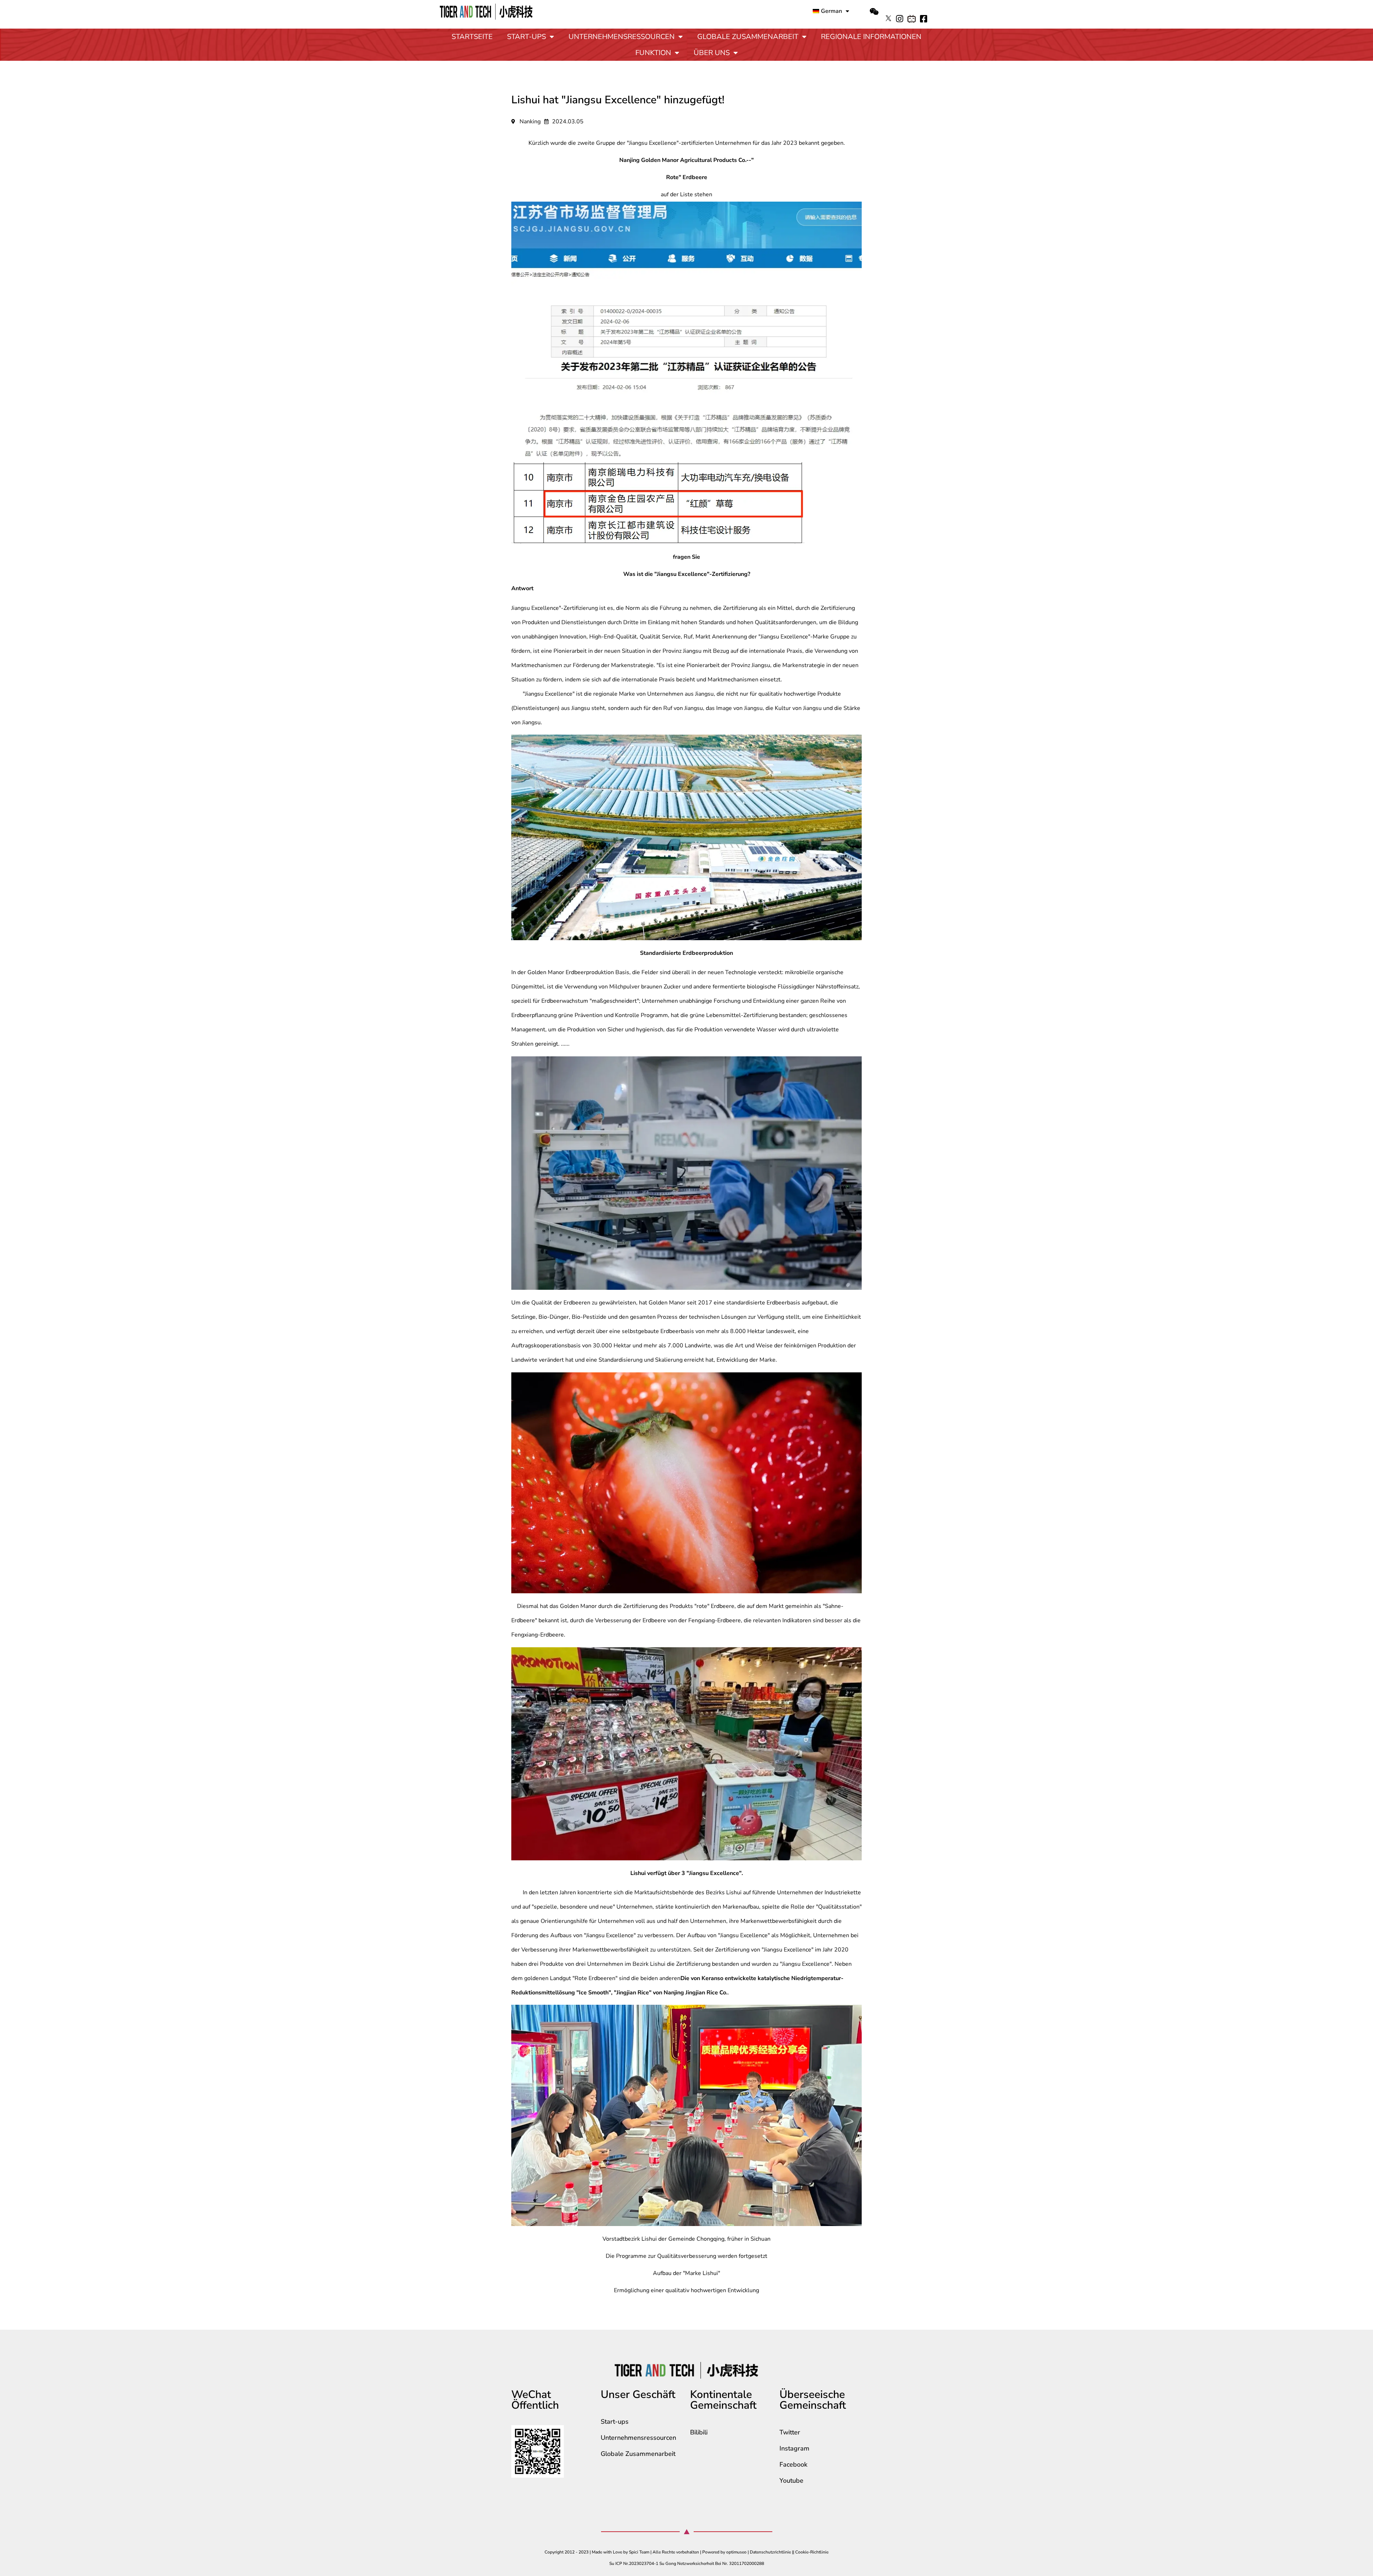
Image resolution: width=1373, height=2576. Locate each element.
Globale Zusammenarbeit (748, 37)
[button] (874, 12)
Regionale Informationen (871, 37)
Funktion (653, 53)
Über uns (712, 53)
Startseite (472, 37)
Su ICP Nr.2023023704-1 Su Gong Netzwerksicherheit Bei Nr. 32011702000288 (687, 2563)
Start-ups (526, 37)
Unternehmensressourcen (622, 37)
